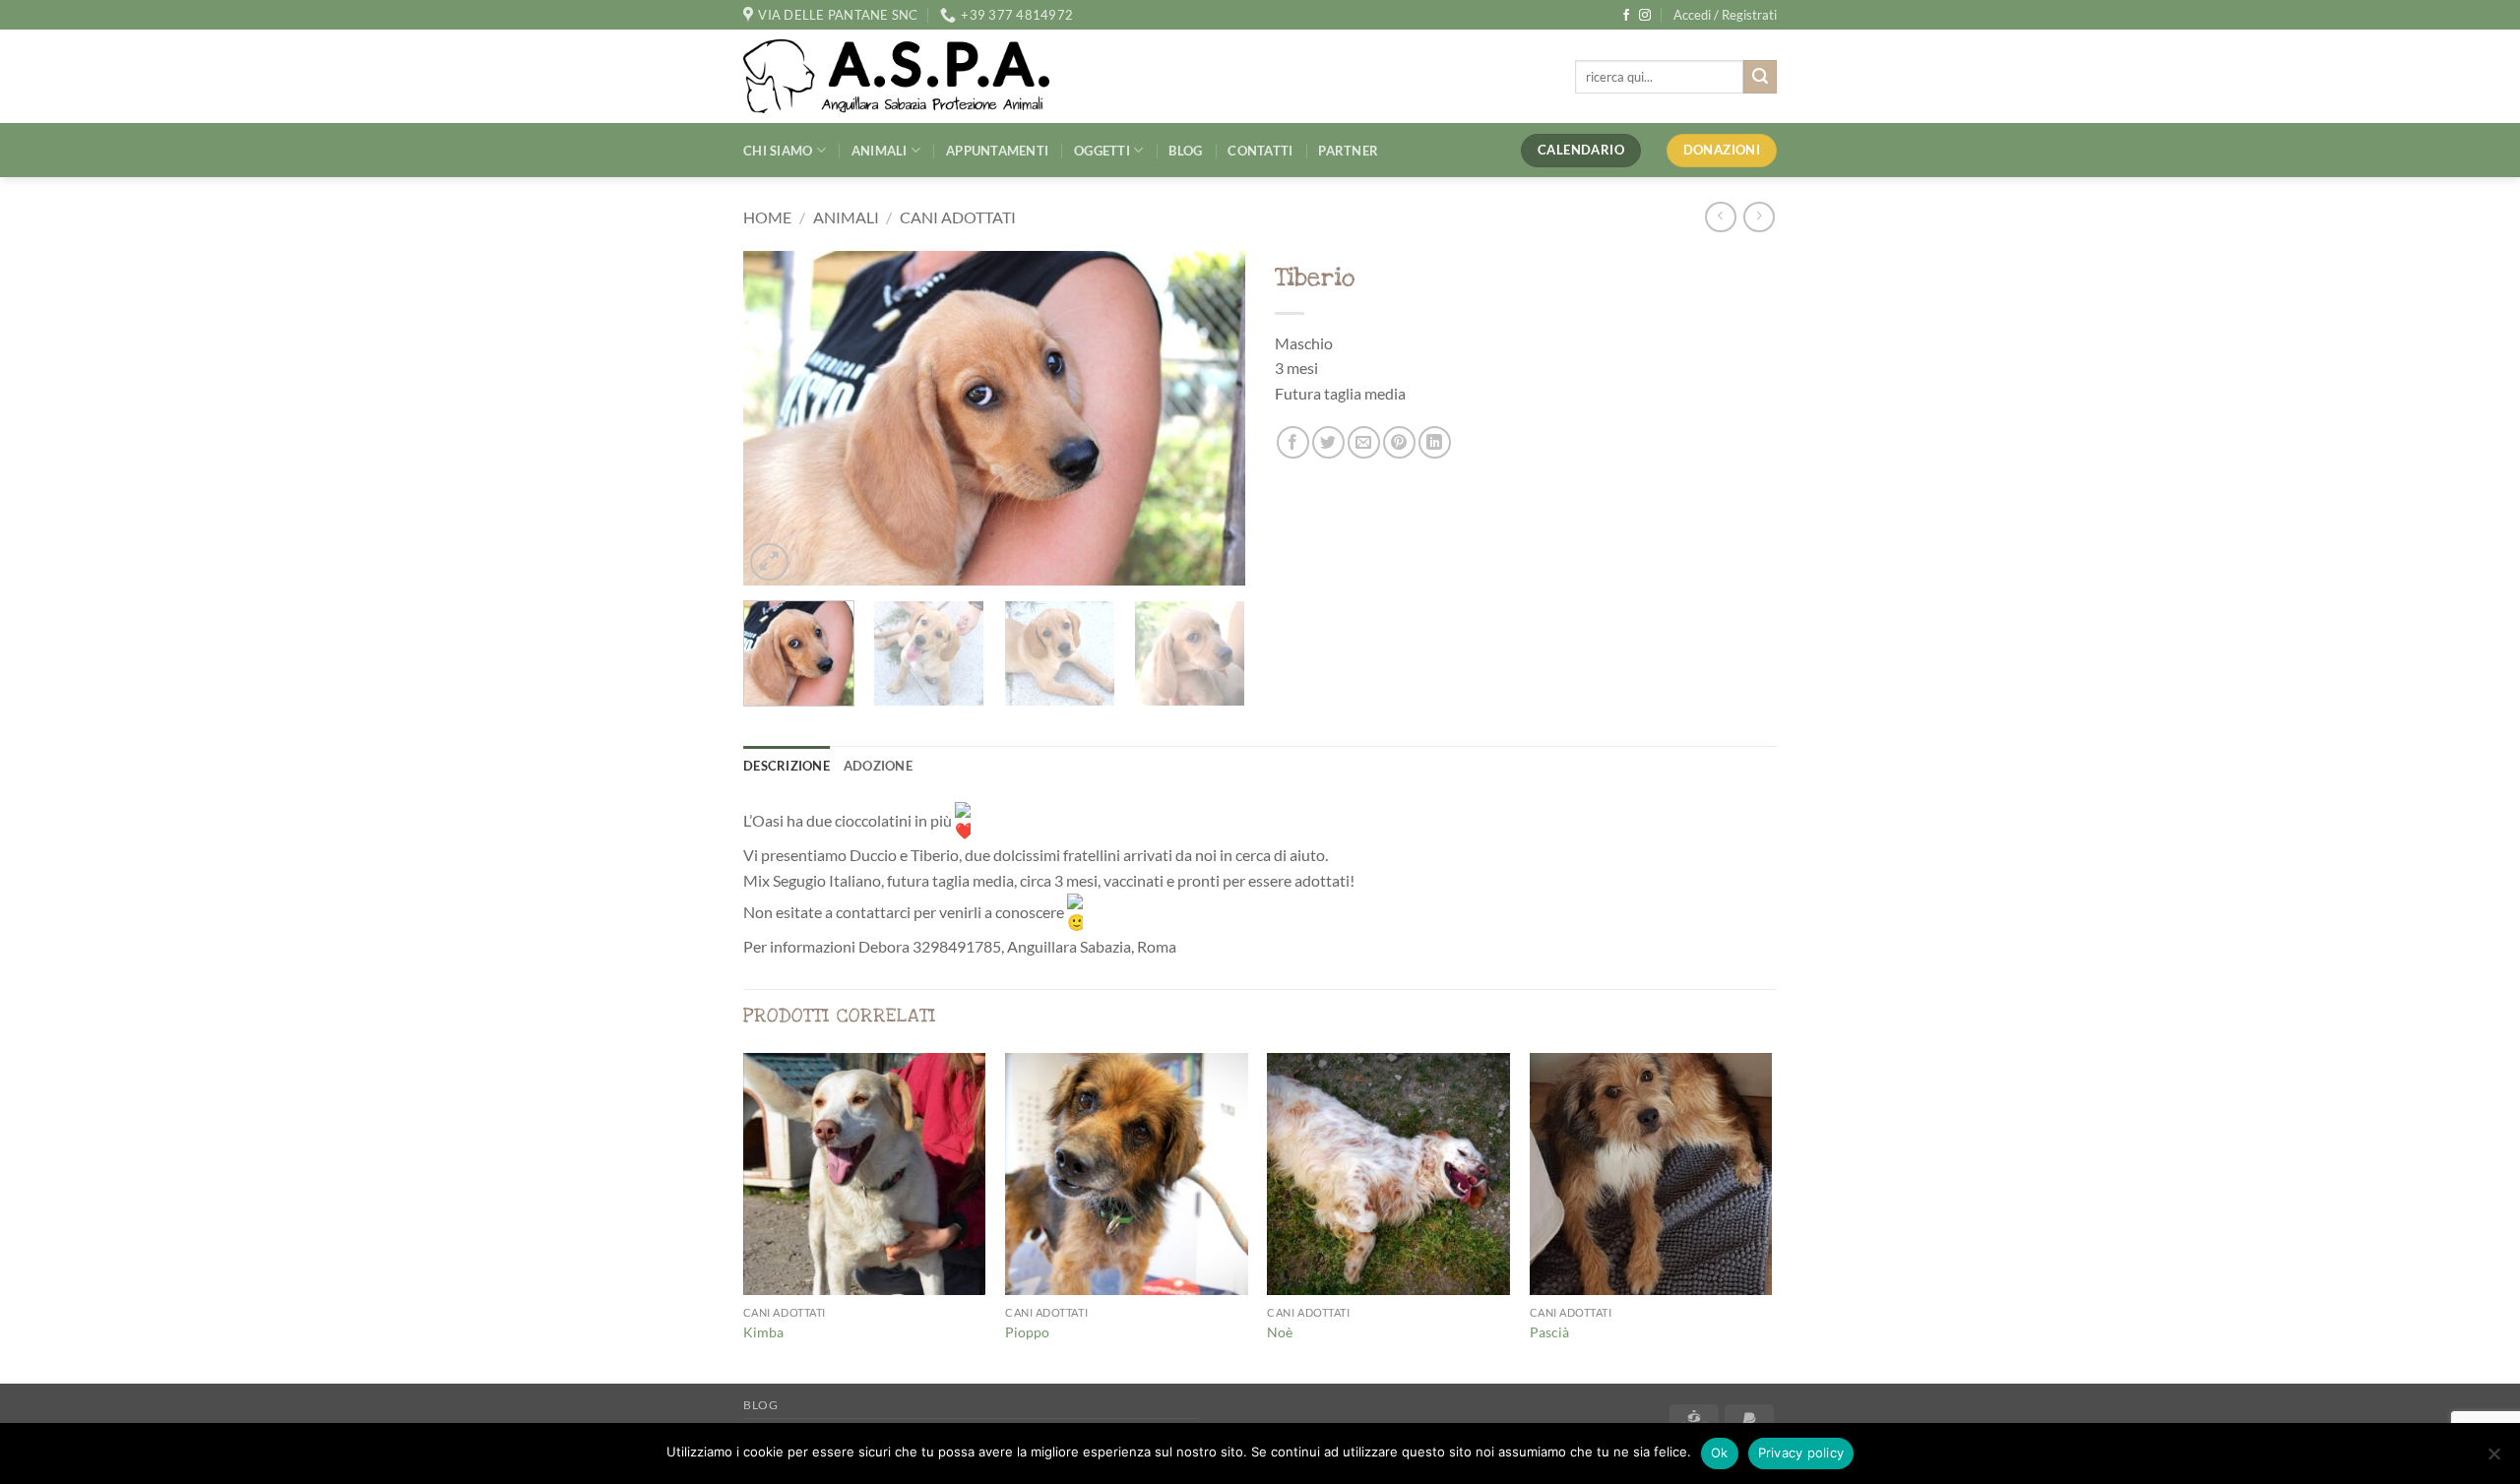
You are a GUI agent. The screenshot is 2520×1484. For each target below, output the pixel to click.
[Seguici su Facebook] (1626, 16)
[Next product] (1720, 217)
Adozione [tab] (878, 766)
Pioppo (1027, 1332)
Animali (880, 151)
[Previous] (778, 418)
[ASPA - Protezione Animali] (926, 76)
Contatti (1260, 151)
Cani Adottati (958, 217)
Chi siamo (778, 151)
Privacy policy (1801, 1453)
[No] (2493, 1459)
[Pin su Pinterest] (1399, 442)
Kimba (763, 1332)
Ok (1720, 1453)
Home (767, 217)
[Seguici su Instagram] (1645, 16)
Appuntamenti (997, 151)
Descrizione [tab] (787, 766)
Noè (1280, 1332)
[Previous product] (1759, 217)
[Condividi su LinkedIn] (1435, 442)
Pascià (1549, 1332)
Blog (1185, 151)
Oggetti (1102, 151)
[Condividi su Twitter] (1328, 442)
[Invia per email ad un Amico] (1364, 442)
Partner (1348, 151)
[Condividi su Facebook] (1293, 442)
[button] (1725, 15)
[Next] (1211, 418)
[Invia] (1760, 77)
